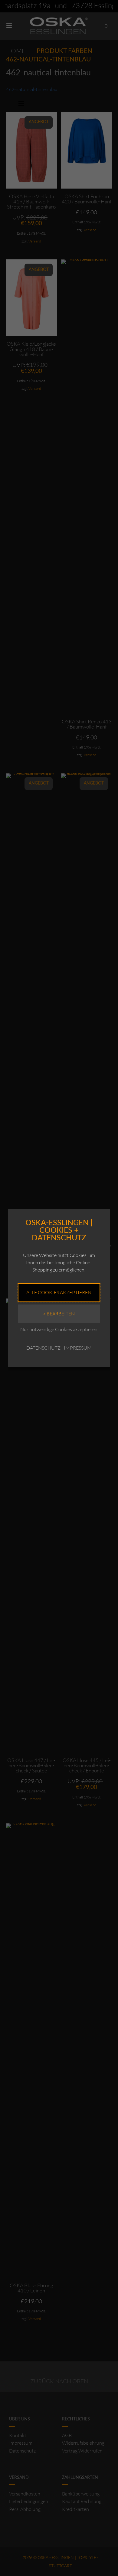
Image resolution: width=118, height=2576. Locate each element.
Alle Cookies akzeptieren (59, 1292)
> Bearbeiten (59, 1314)
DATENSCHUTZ (43, 1348)
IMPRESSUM (78, 1348)
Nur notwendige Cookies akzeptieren (59, 1329)
